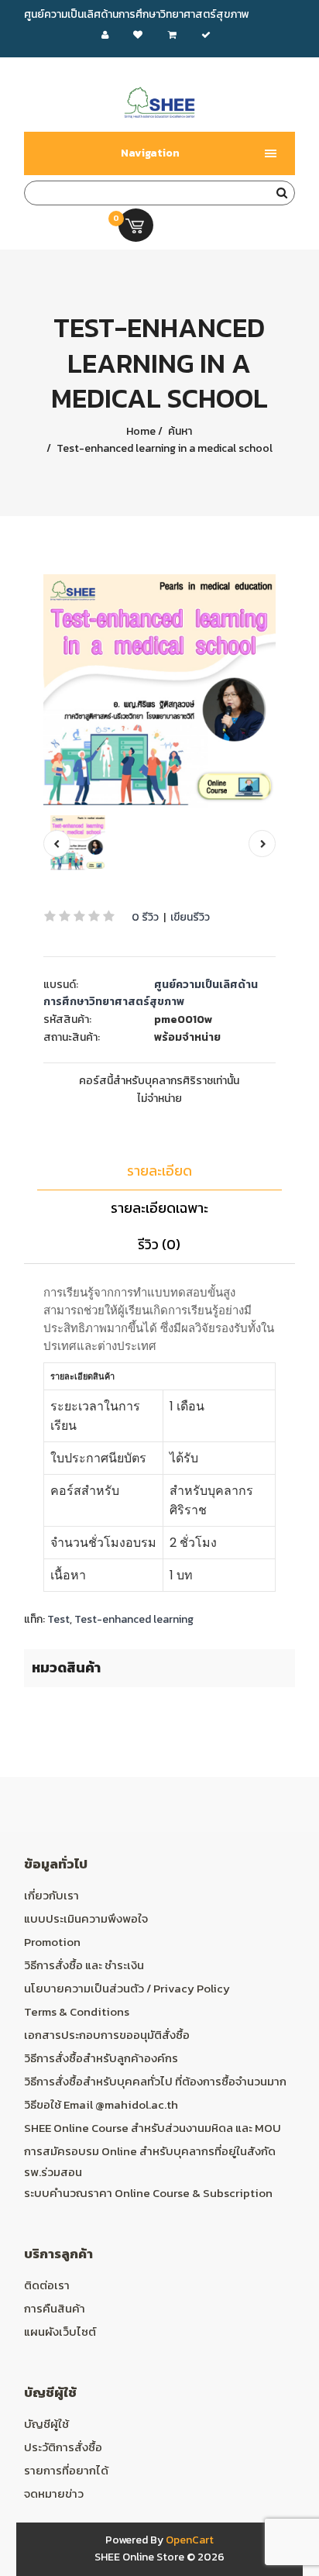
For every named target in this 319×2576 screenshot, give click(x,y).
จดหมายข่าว (54, 2493)
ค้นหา (179, 431)
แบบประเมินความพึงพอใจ (86, 1918)
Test (58, 1619)
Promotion (52, 1942)
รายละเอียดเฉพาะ (159, 1208)
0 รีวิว (145, 917)
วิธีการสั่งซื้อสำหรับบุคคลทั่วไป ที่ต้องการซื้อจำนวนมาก (155, 2081)
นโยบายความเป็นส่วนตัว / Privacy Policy (127, 1988)
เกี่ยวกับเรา (51, 1895)
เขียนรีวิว (190, 917)
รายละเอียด (159, 1171)
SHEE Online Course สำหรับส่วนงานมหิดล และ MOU (153, 2128)
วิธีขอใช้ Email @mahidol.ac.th (101, 2104)
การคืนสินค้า (55, 2308)
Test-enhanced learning (134, 1619)
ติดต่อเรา (47, 2285)
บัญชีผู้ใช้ (46, 2424)
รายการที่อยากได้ (66, 2470)
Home (141, 431)
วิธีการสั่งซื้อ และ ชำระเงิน (84, 1965)
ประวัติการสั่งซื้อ (63, 2447)
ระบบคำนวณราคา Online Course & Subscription (148, 2193)
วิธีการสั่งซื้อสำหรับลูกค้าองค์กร (101, 2058)
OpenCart (190, 2540)
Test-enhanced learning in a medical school (163, 448)
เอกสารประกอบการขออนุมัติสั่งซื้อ (107, 2035)
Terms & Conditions (77, 2011)
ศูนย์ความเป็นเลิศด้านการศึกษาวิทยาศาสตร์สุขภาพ (151, 993)
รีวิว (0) (159, 1244)
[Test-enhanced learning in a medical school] (160, 691)
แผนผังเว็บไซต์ (60, 2331)
